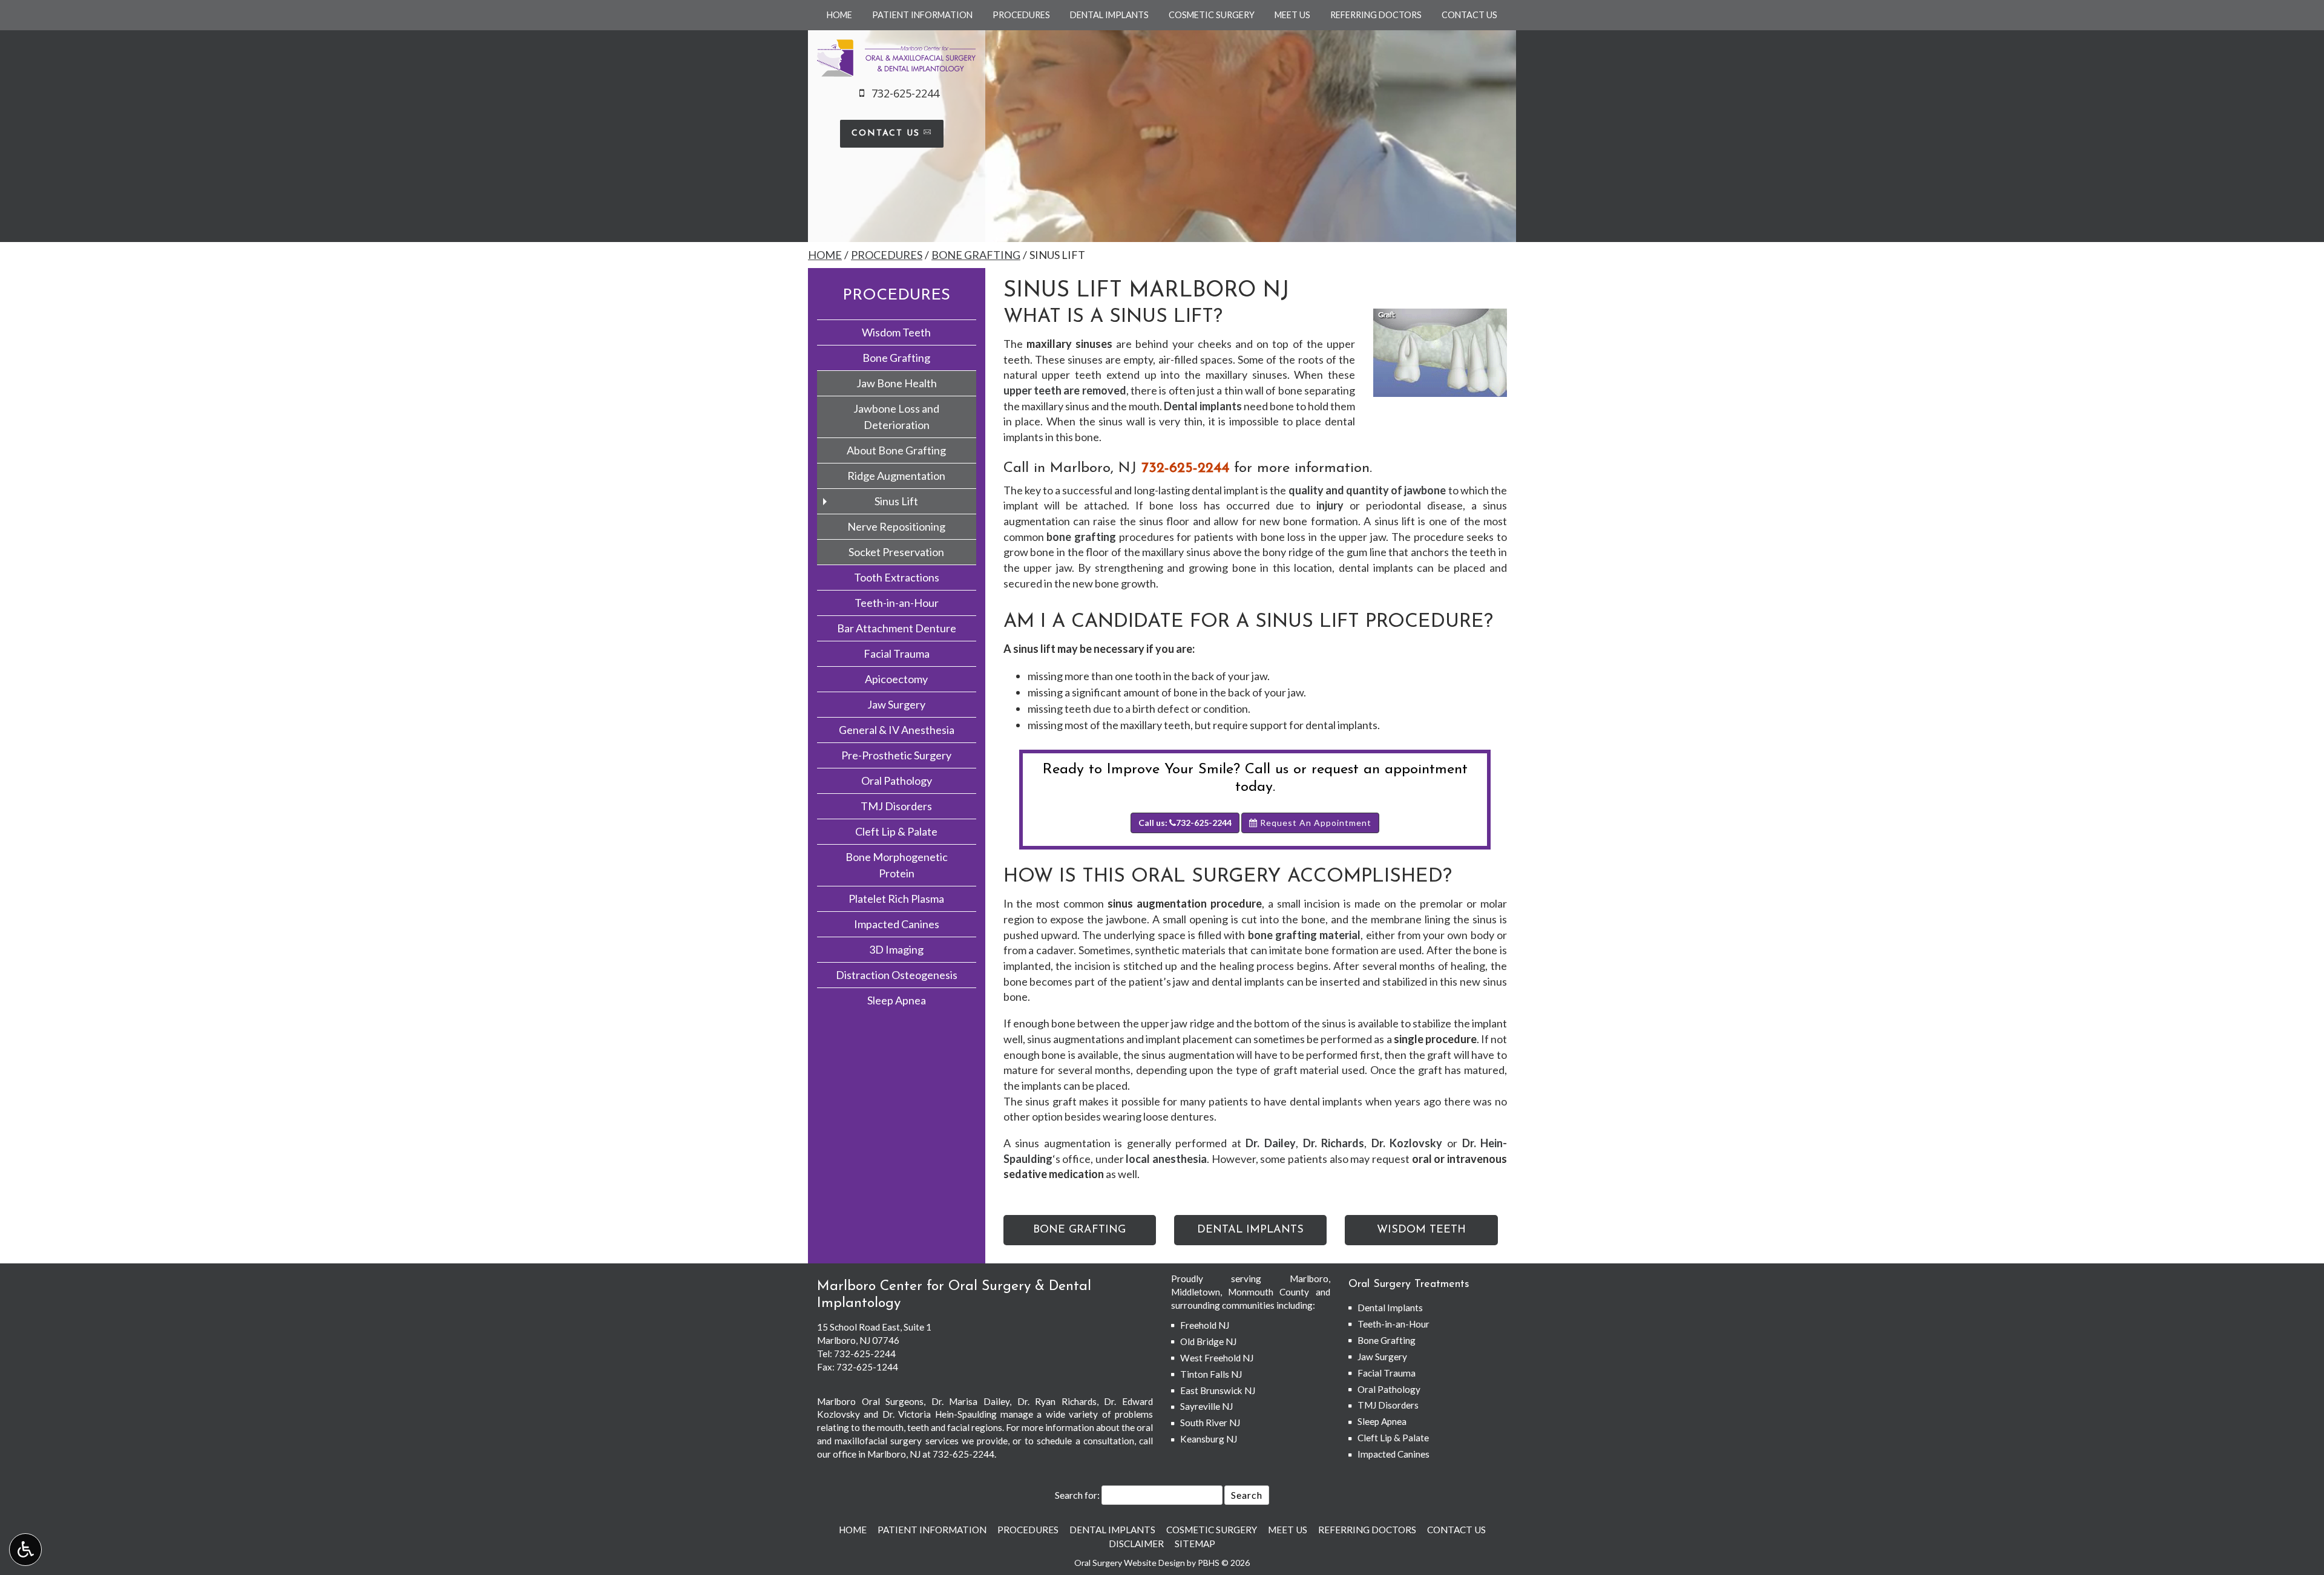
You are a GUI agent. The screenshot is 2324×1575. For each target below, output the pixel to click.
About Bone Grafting (896, 450)
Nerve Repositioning (896, 526)
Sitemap (1195, 1544)
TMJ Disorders (896, 806)
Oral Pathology (897, 781)
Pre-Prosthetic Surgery (896, 755)
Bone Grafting (976, 255)
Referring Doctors (1376, 15)
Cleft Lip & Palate (896, 831)
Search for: (1077, 1495)
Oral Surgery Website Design (1130, 1563)
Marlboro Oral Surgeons (870, 1401)
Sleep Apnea (897, 1000)
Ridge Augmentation (896, 476)
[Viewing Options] (25, 1550)
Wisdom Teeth (896, 332)
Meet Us (1292, 15)
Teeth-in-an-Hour (897, 603)
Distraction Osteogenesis (897, 975)
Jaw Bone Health (897, 383)
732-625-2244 (1185, 468)
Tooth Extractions (897, 577)
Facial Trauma (897, 653)
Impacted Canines (897, 924)
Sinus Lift (896, 501)
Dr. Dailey (1271, 1143)
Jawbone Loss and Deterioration (896, 417)
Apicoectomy (896, 679)
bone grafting (1081, 537)
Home (839, 15)
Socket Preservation (896, 552)
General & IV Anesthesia (897, 730)
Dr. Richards (1334, 1143)
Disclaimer (1136, 1544)
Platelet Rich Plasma (896, 899)
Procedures (1021, 15)
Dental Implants (1109, 15)
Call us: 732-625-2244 (1185, 823)
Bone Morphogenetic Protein (897, 865)
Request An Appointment (1315, 823)
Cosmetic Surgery (1212, 15)
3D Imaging (896, 949)
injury (1330, 505)
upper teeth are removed (1065, 390)
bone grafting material (1305, 935)
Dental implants (1203, 406)
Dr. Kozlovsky (1407, 1143)
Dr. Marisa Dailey (970, 1401)
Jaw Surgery (896, 704)
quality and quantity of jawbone (1367, 490)
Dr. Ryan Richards (1057, 1401)
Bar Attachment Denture (897, 628)
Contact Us (1469, 15)
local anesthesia (1166, 1159)
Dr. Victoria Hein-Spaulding (940, 1414)
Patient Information (922, 15)
